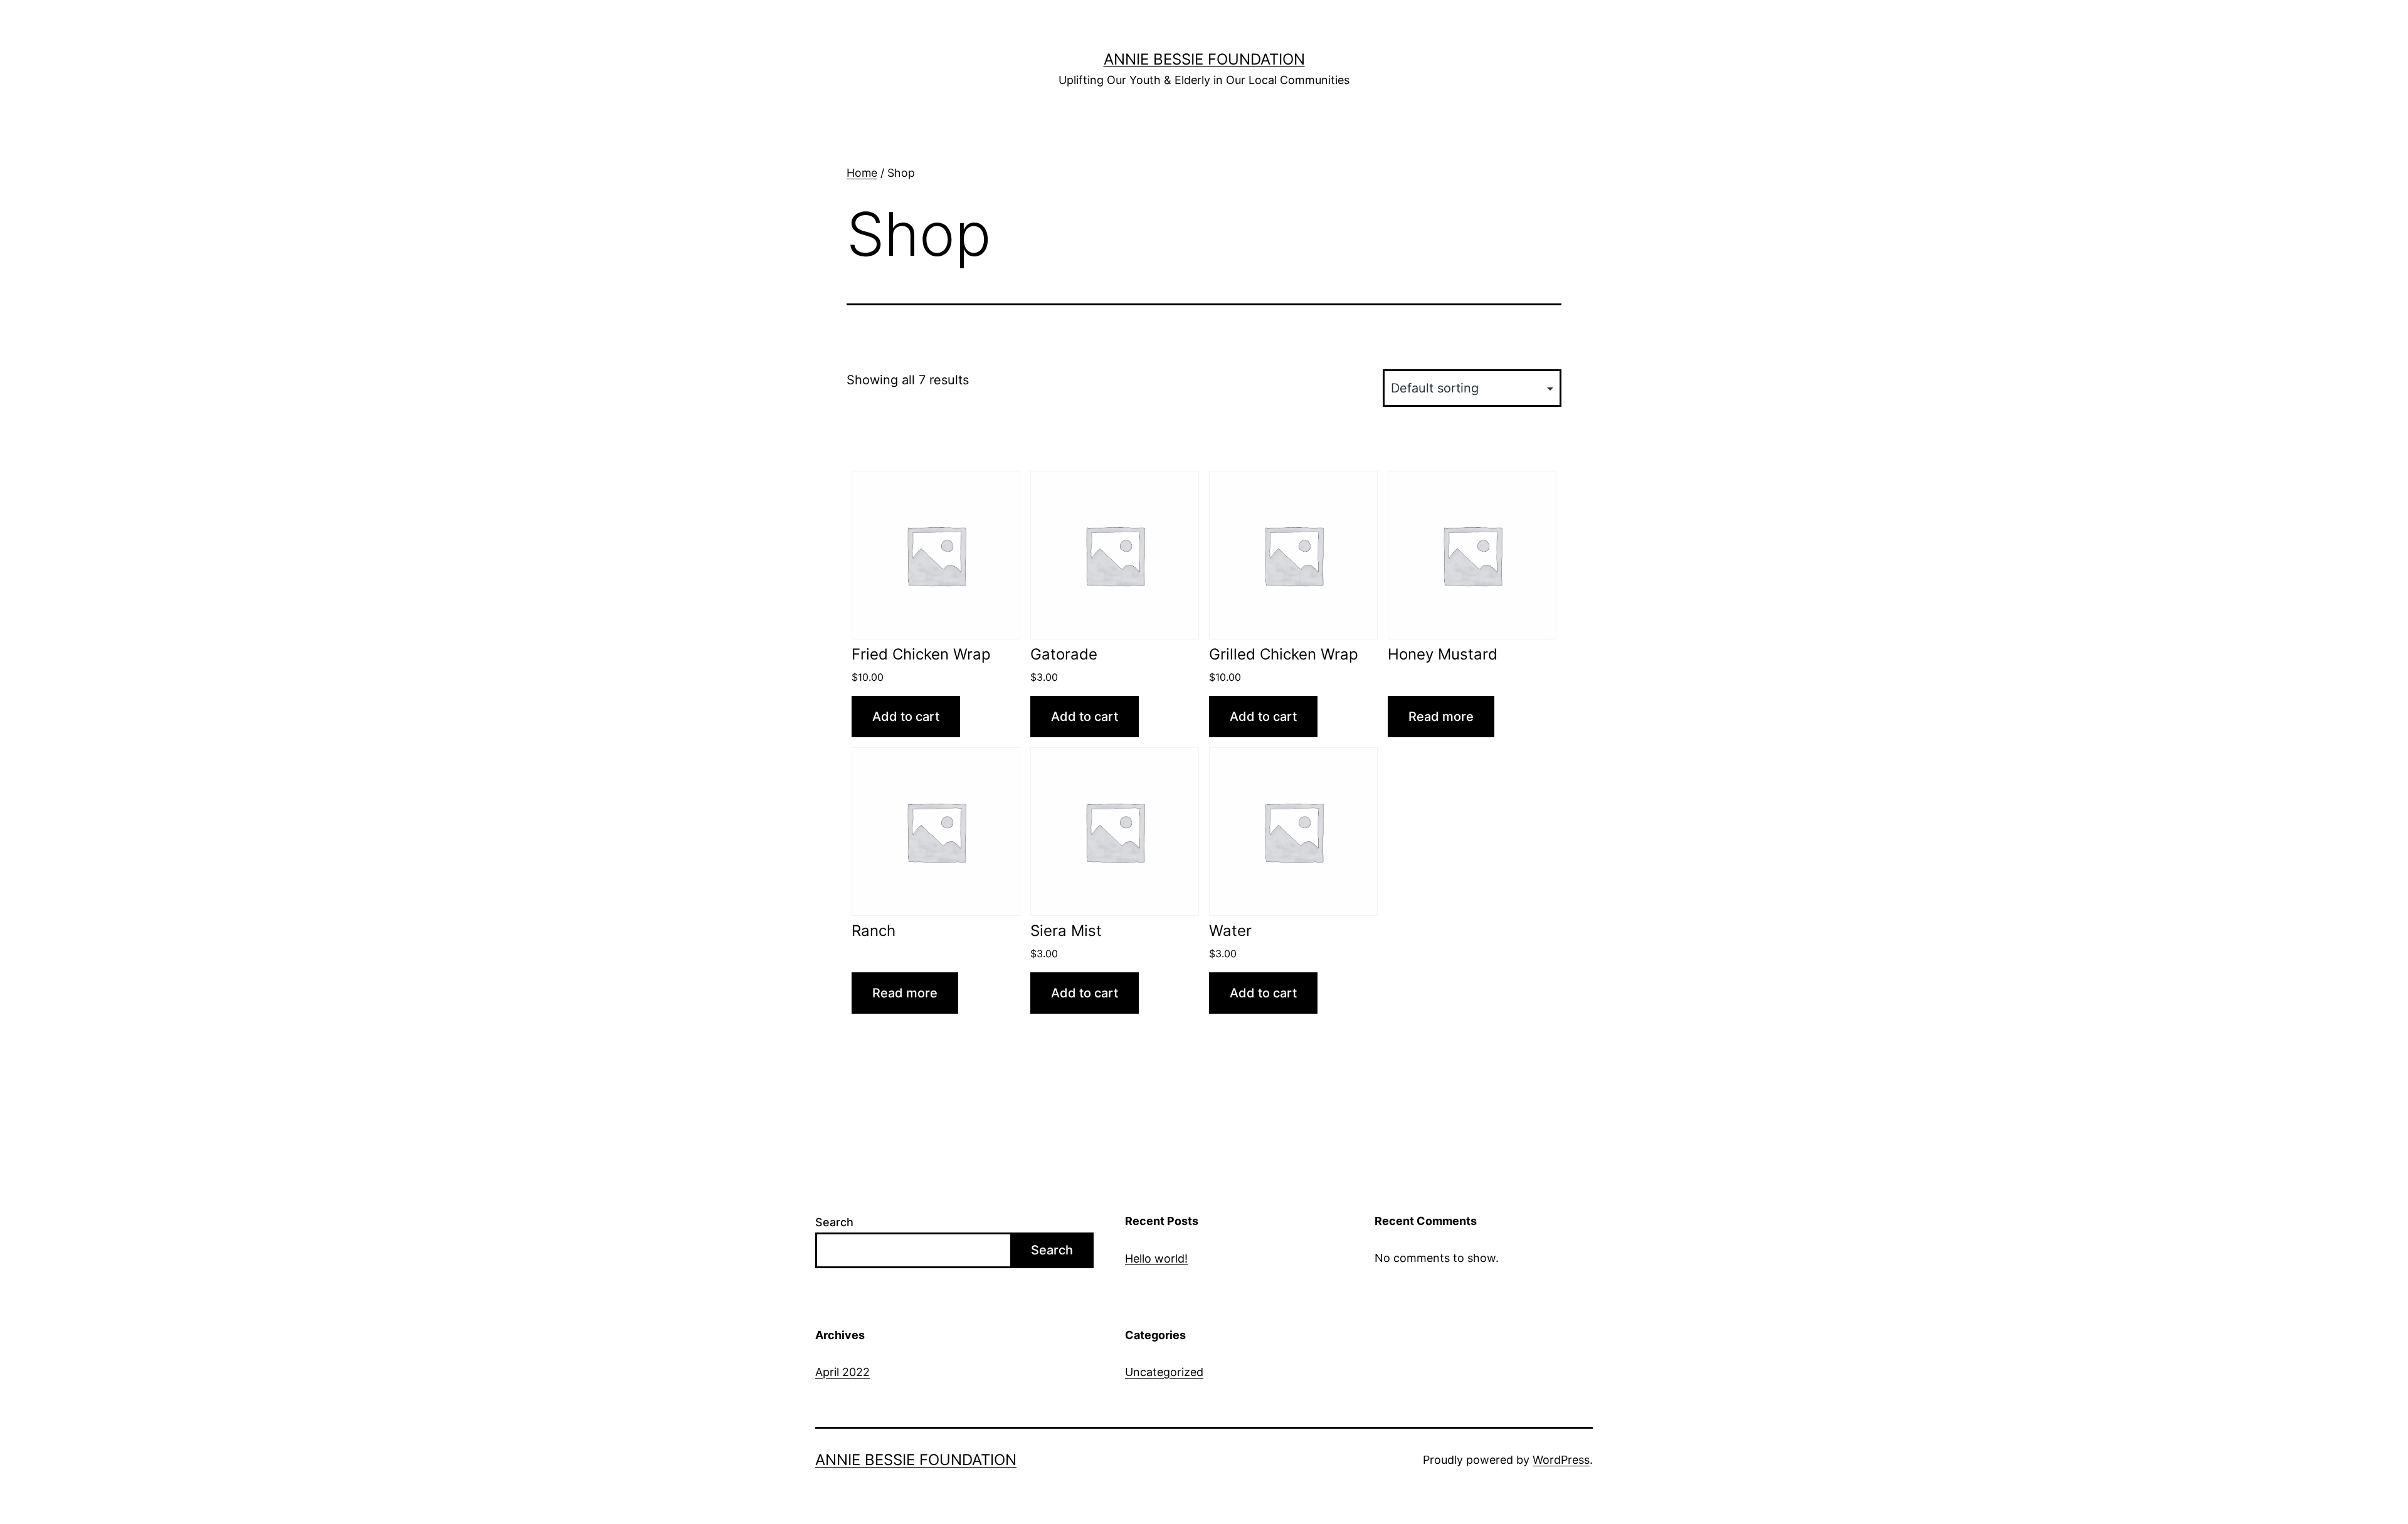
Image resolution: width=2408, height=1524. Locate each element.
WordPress (1561, 1460)
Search (834, 1222)
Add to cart (906, 717)
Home (862, 173)
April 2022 (842, 1372)
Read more (1441, 717)
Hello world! (1156, 1259)
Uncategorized (1164, 1372)
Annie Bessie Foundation (1204, 59)
